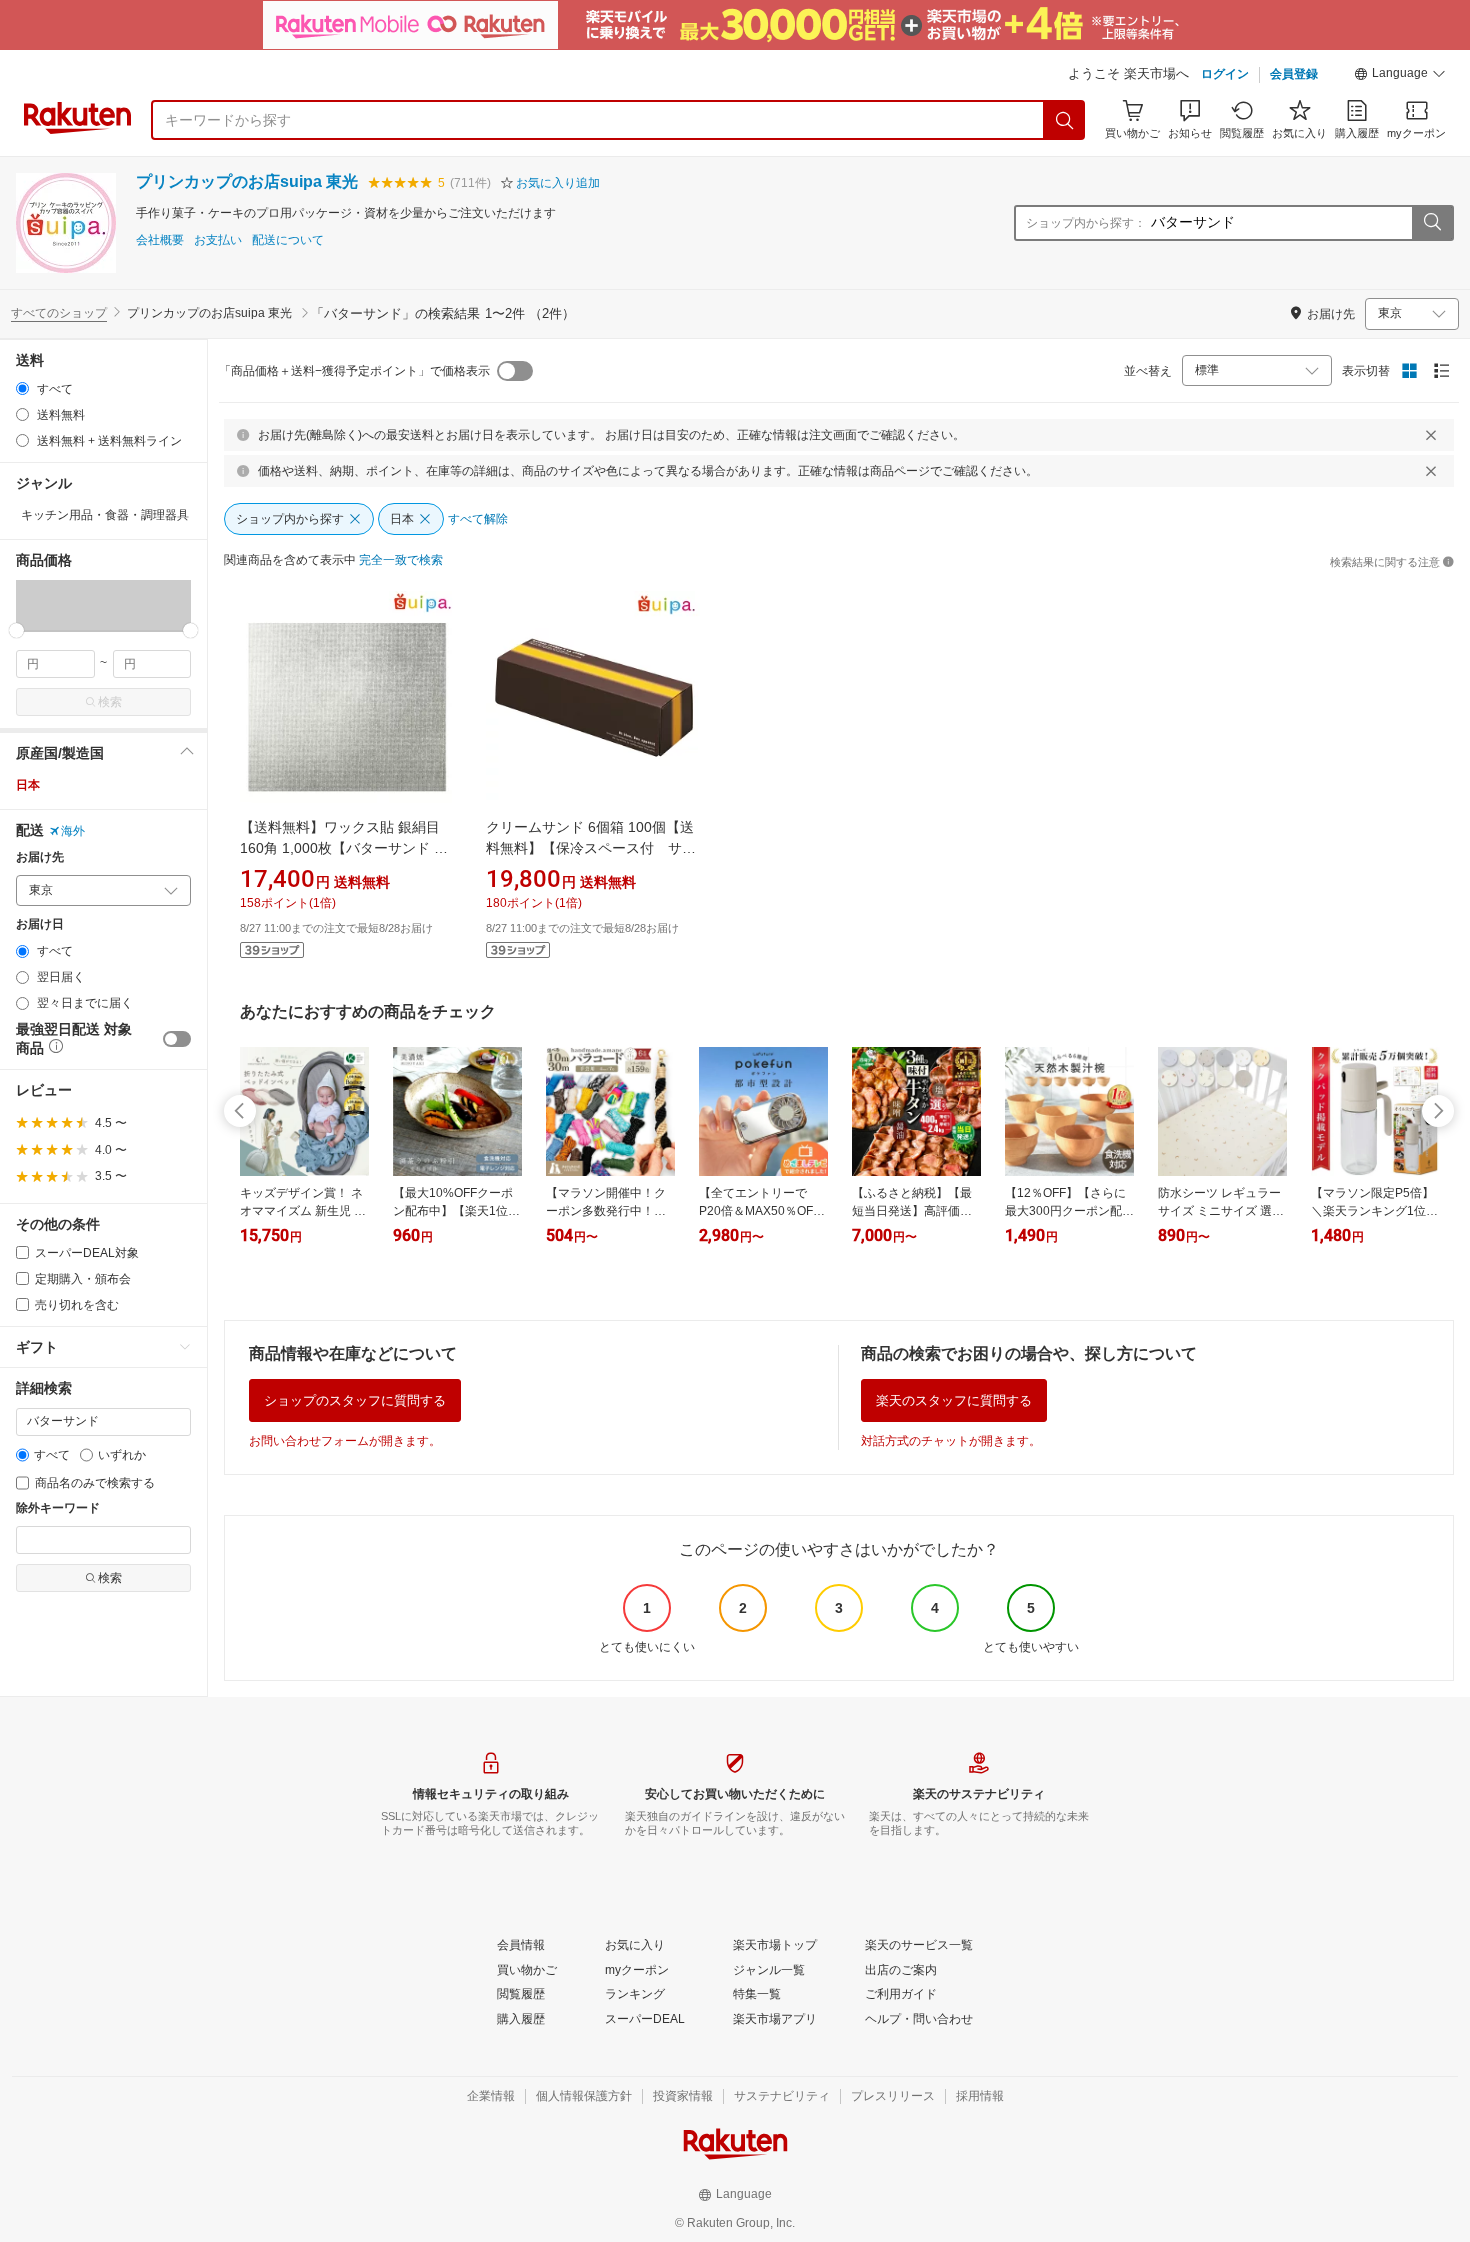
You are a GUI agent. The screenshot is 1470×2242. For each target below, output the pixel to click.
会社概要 (160, 240)
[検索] (1065, 120)
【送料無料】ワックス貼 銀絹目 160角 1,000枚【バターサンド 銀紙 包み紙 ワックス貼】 (344, 848)
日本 (28, 785)
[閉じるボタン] (1431, 435)
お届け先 (40, 857)
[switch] (177, 1039)
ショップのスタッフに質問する (355, 1400)
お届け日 (40, 924)
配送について (288, 240)
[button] (1400, 76)
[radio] (22, 388)
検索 (110, 702)
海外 (73, 831)
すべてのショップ (59, 313)
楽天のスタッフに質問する (954, 1400)
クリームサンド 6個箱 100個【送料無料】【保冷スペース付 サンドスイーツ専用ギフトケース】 (591, 848)
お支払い (218, 240)
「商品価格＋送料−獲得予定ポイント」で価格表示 (354, 371)
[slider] (16, 630)
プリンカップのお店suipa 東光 (247, 181)
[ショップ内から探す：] (1432, 223)
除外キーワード (58, 1508)
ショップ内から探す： (1086, 223)
